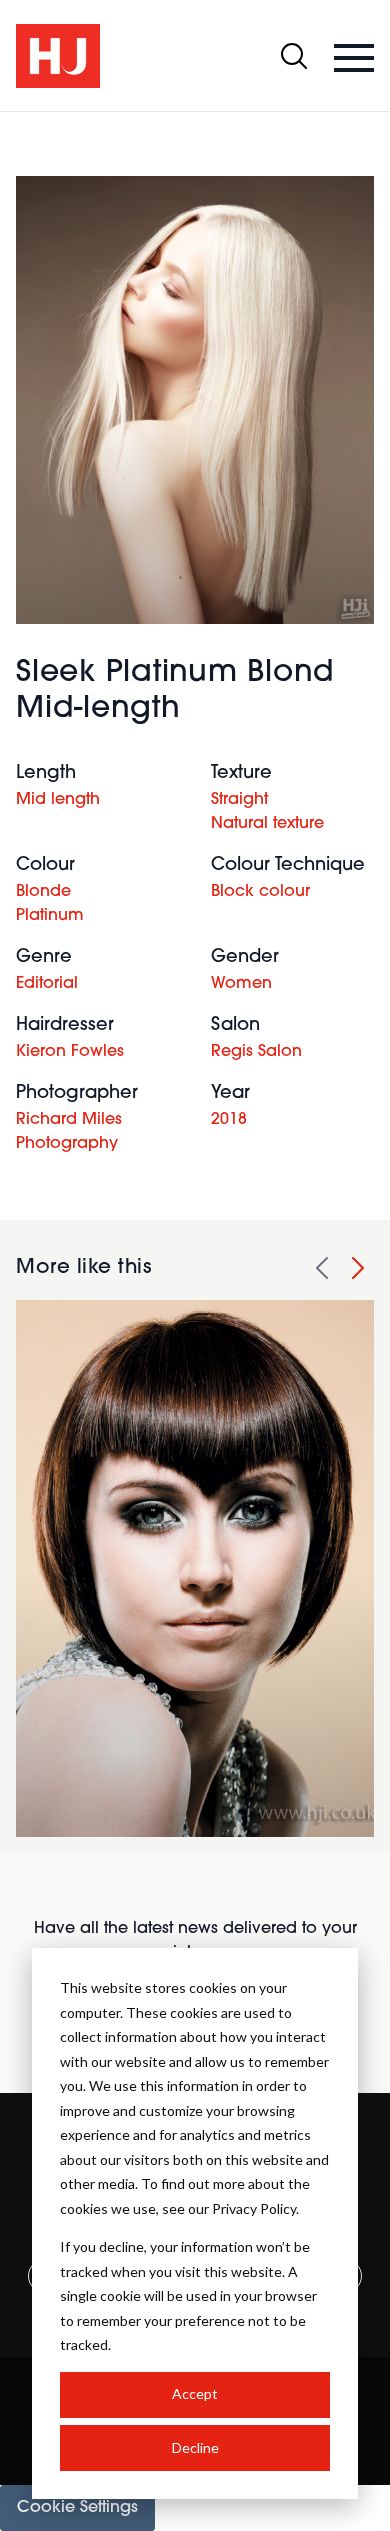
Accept (195, 2393)
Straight (239, 800)
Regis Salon (256, 1052)
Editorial (47, 984)
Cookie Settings (77, 2508)
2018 (229, 1120)
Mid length (58, 800)
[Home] (58, 56)
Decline (195, 2447)
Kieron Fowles (70, 1052)
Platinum (50, 916)
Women (241, 984)
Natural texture (267, 824)
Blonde (43, 892)
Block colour (260, 892)
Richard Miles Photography (69, 1132)
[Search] (294, 56)
